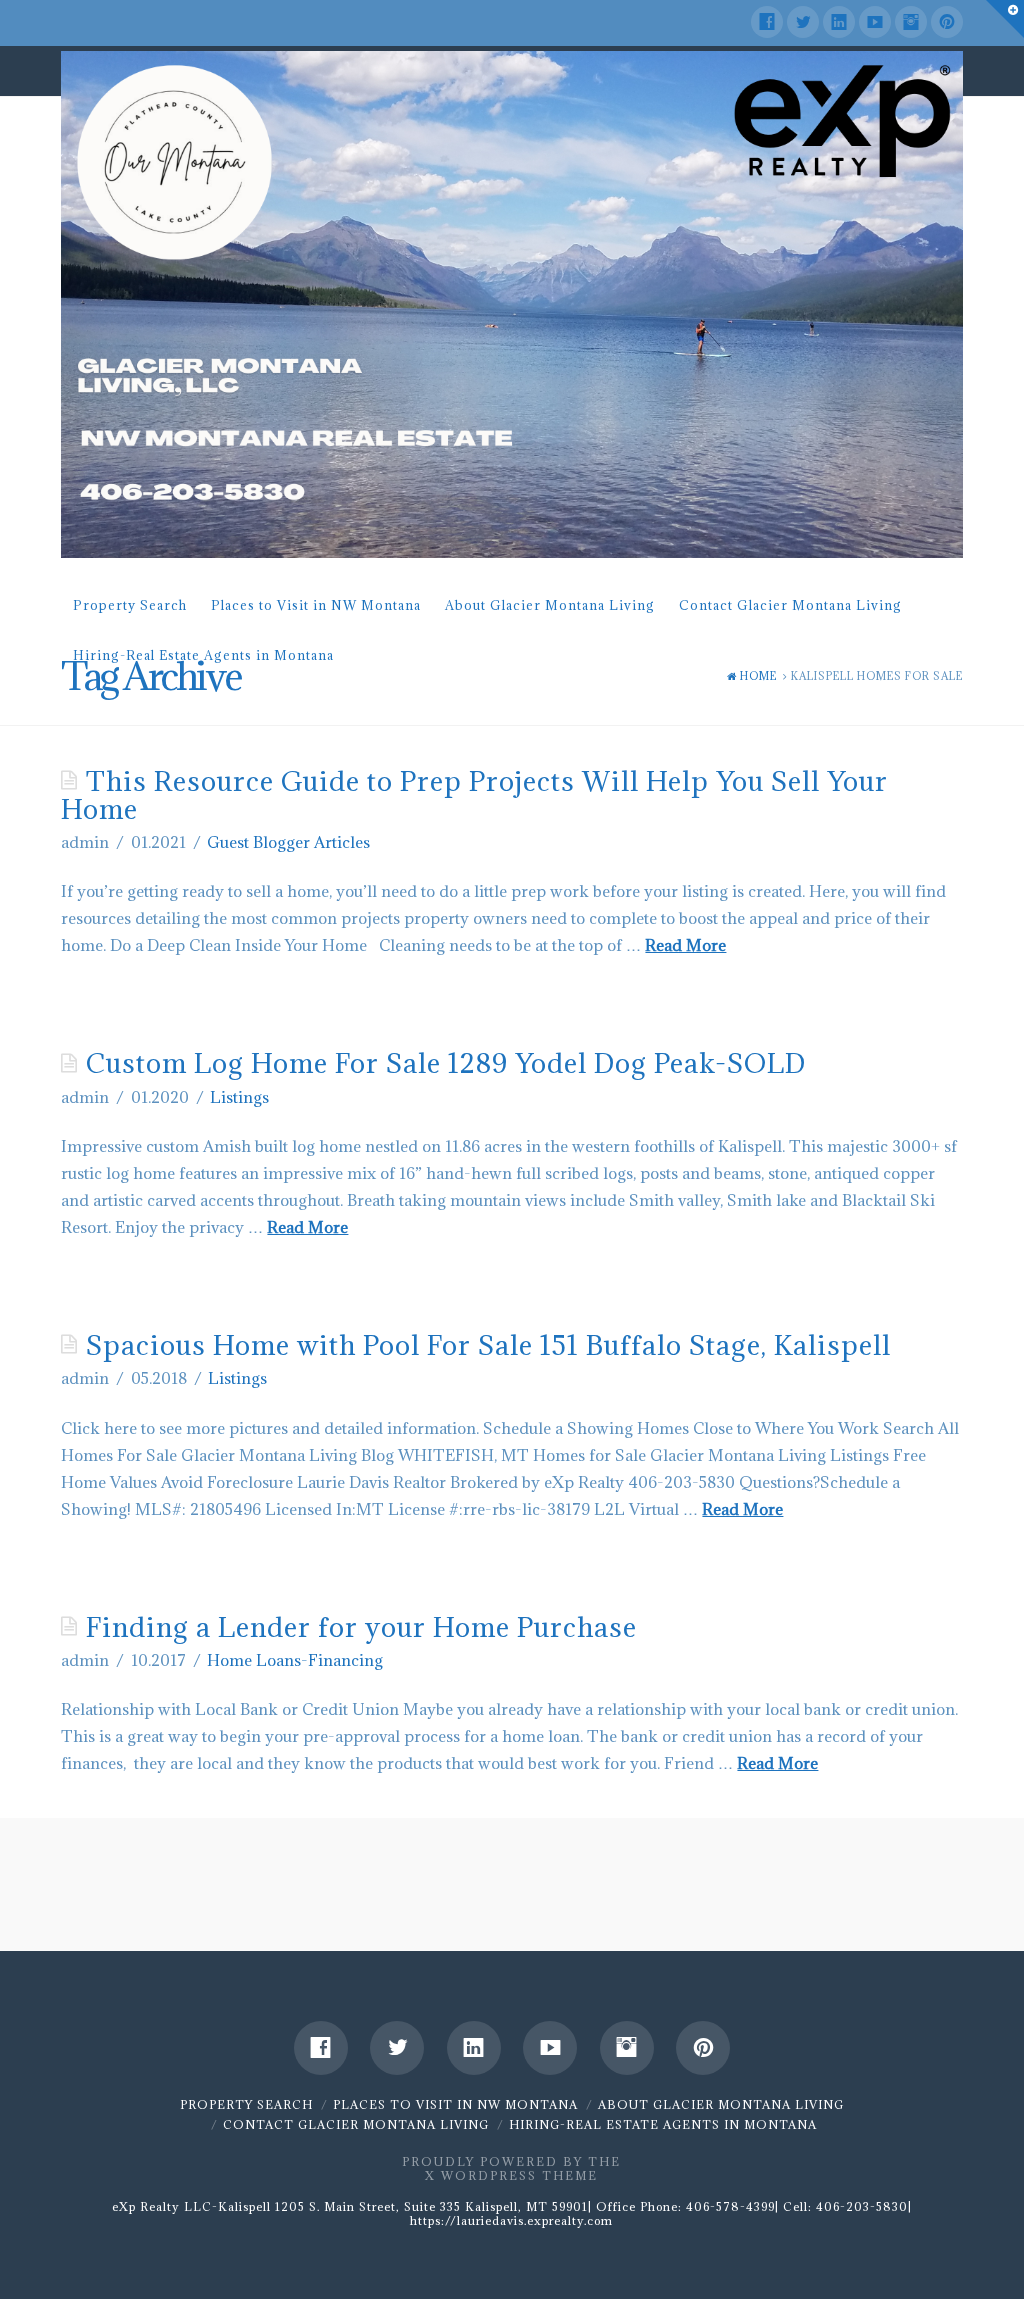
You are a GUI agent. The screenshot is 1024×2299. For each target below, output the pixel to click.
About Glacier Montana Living (550, 605)
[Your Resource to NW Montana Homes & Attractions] (511, 304)
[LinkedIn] (839, 22)
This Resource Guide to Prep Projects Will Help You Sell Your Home (474, 795)
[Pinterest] (947, 22)
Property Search (130, 605)
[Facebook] (767, 22)
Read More (685, 945)
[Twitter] (803, 22)
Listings (239, 1097)
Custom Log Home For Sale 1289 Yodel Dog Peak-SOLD (446, 1063)
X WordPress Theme (511, 2175)
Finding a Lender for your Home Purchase (361, 1627)
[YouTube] (875, 22)
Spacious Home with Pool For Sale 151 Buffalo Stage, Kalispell (488, 1345)
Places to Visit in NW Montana (316, 605)
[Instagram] (911, 22)
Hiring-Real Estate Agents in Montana (203, 655)
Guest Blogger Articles (288, 842)
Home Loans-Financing (295, 1660)
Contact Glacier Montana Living (790, 605)
